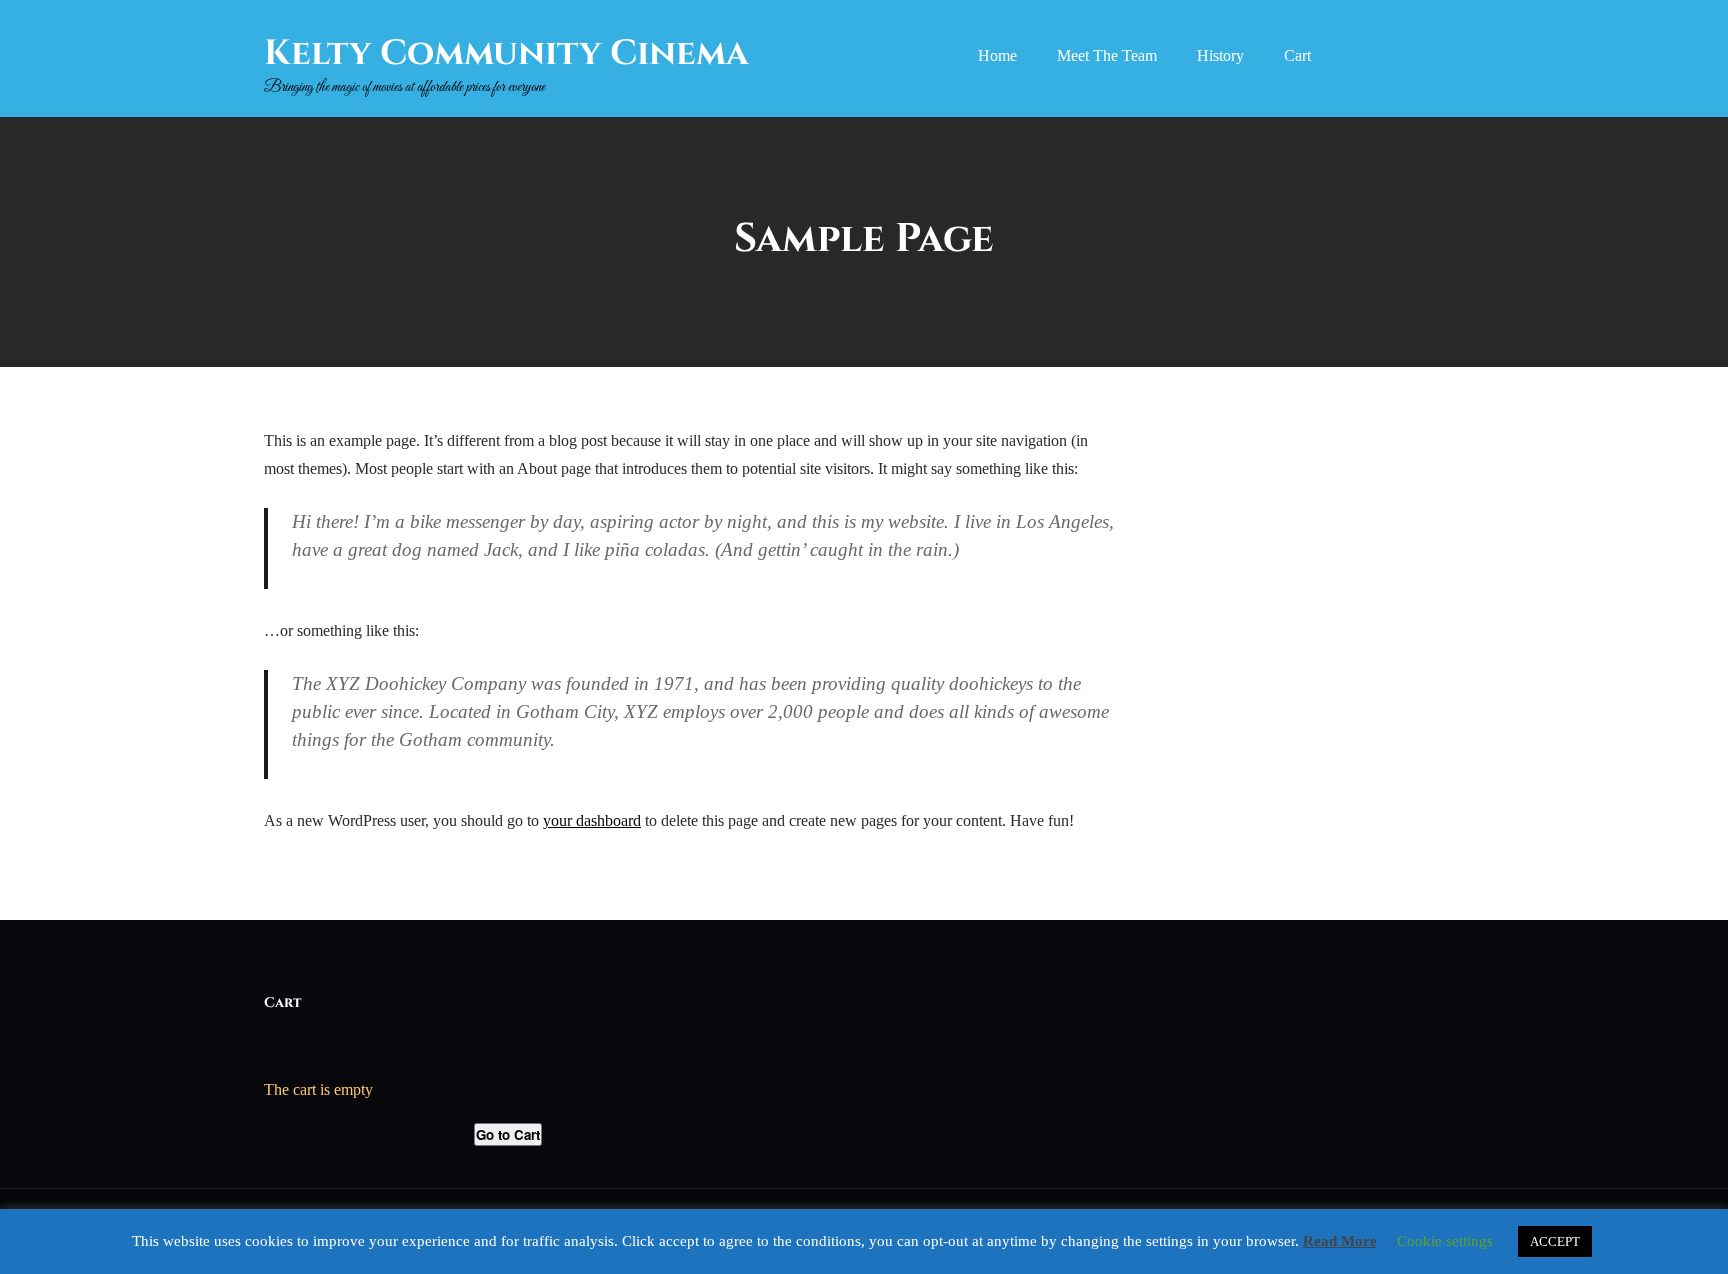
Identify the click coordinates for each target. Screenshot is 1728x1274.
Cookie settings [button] (1445, 1241)
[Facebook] (1361, 57)
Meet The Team (1107, 55)
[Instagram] (1443, 57)
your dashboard (592, 820)
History (1220, 55)
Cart (1297, 55)
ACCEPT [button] (1555, 1241)
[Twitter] (1402, 57)
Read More (1340, 1241)
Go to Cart (508, 1134)
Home (997, 55)
